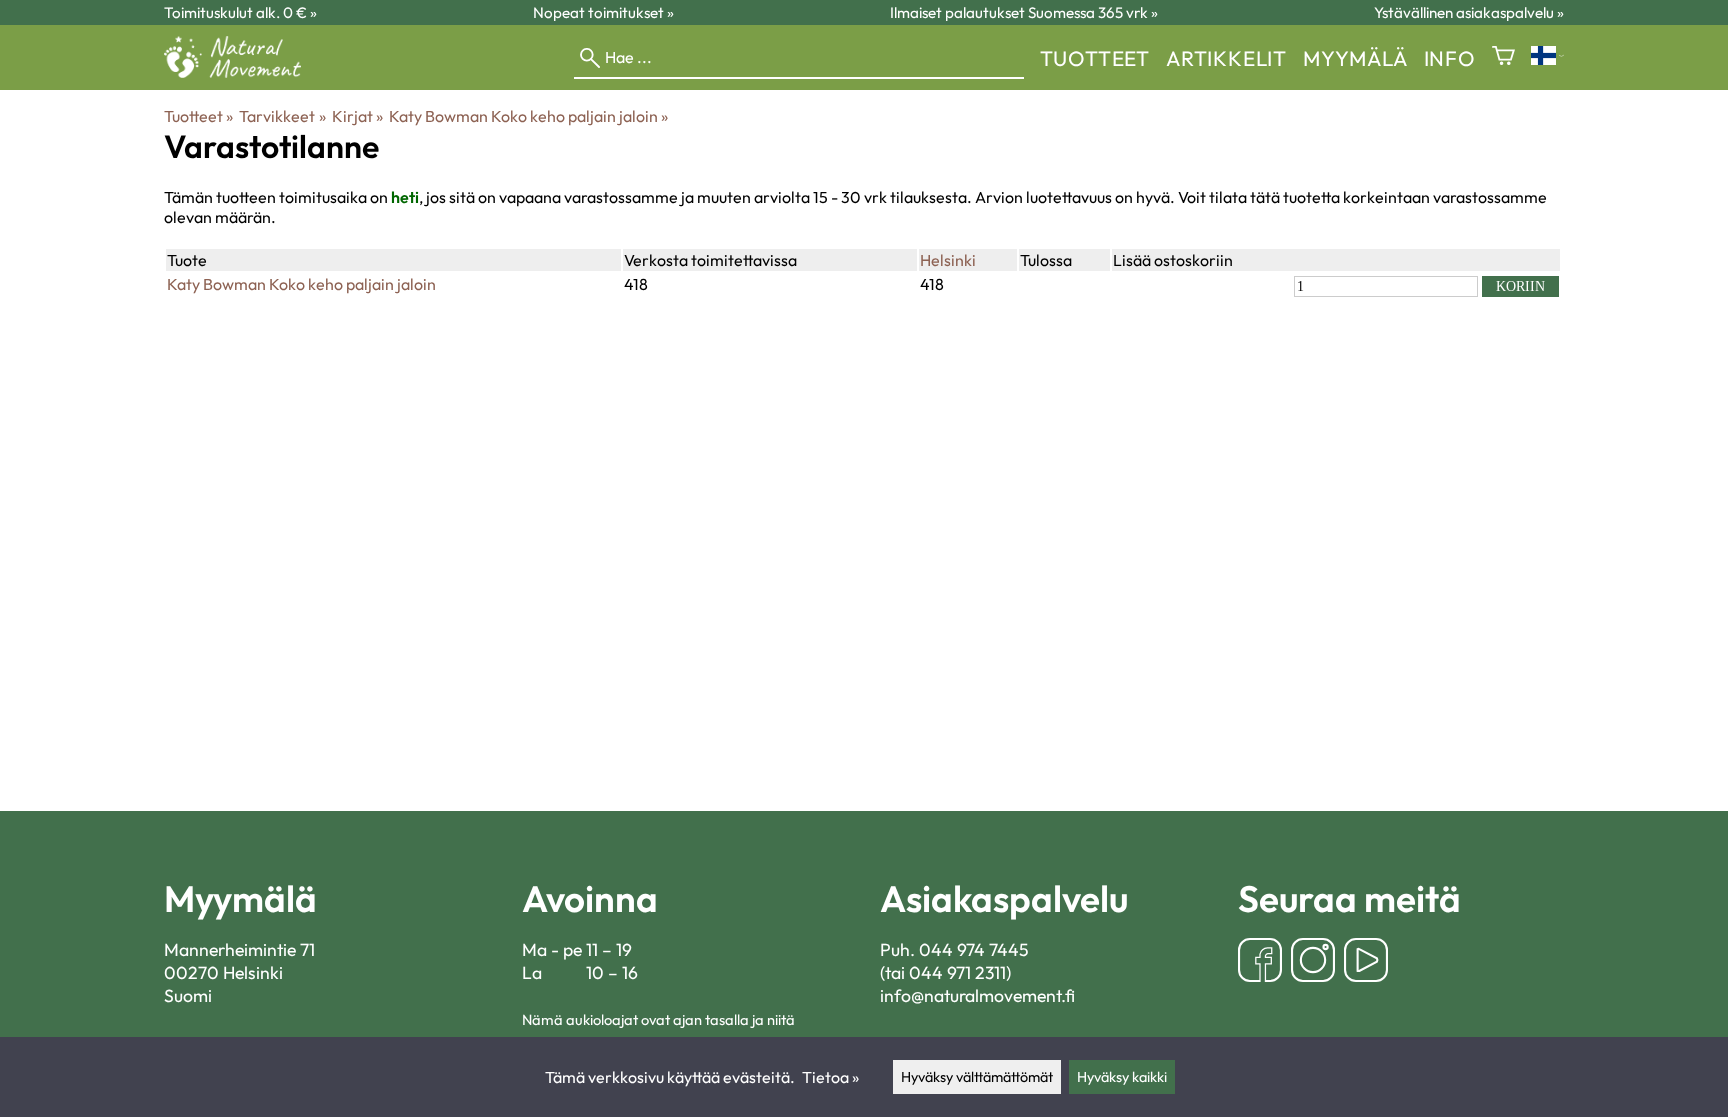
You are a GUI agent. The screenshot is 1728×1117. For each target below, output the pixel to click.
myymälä (1355, 58)
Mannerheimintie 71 (239, 949)
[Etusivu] (240, 72)
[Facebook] (1260, 962)
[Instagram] (1313, 962)
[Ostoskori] (1503, 57)
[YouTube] (1366, 962)
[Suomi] (1547, 57)
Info (1450, 58)
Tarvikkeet (282, 116)
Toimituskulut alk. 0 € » (240, 12)
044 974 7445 (974, 949)
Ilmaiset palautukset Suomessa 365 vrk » (1024, 12)
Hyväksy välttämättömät (977, 1077)
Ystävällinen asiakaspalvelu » (1469, 12)
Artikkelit (1226, 58)
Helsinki (948, 260)
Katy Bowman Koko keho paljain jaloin (528, 116)
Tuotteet (1095, 58)
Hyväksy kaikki (1122, 1077)
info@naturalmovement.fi (977, 995)
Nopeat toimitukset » (603, 12)
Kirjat (357, 116)
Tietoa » (830, 1077)
